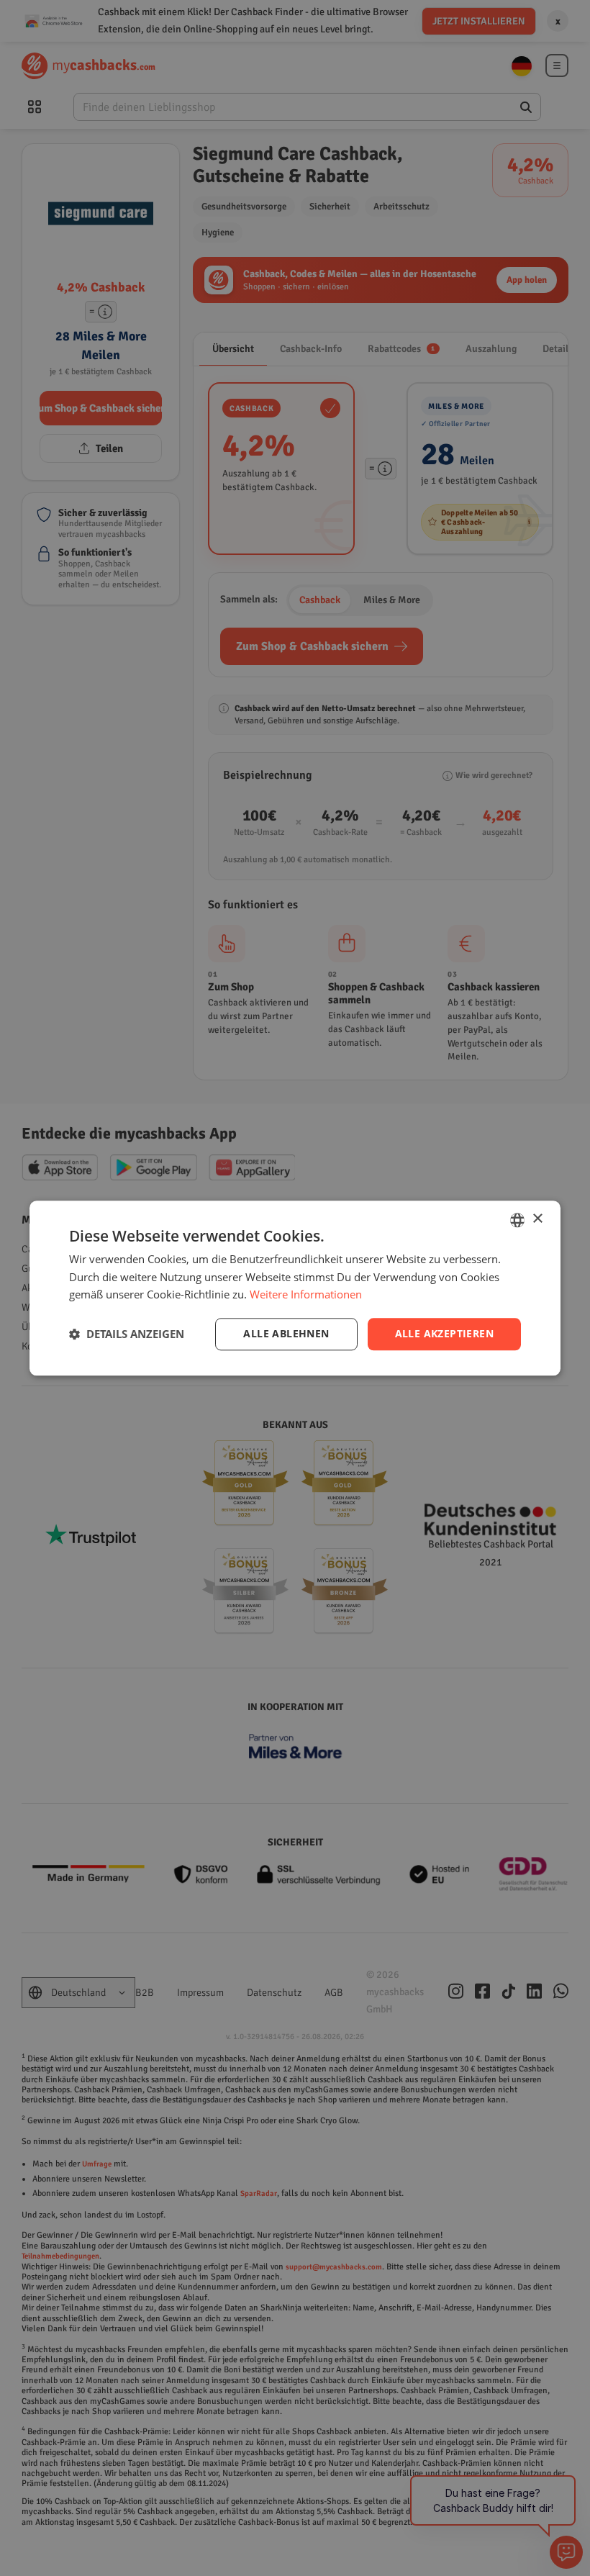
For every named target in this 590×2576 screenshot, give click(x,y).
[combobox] (517, 1220)
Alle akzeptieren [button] (444, 1333)
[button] (127, 1334)
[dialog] (295, 1288)
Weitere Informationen (306, 1295)
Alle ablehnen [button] (286, 1333)
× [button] (537, 1219)
